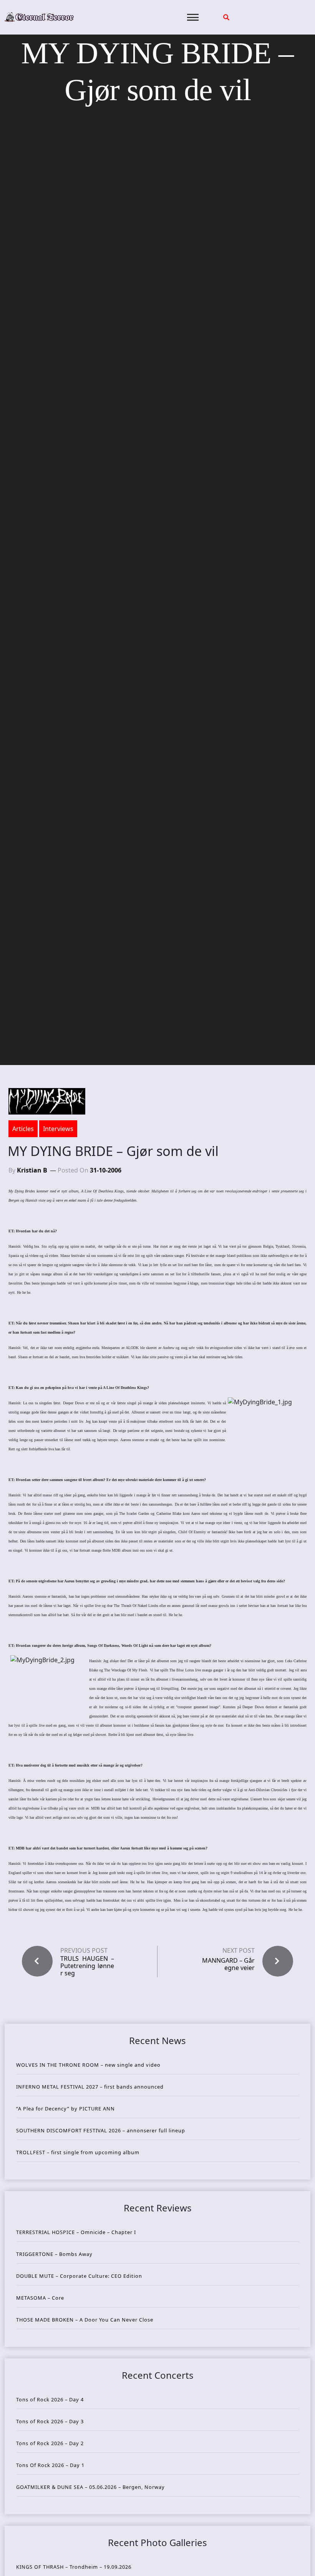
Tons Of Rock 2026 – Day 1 (50, 2465)
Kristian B (32, 1170)
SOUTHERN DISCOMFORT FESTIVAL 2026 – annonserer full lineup (101, 2130)
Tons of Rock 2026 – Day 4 (50, 2399)
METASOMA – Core (40, 2298)
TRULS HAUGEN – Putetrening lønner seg (87, 1966)
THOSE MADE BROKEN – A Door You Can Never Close (85, 2320)
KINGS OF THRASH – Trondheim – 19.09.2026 (74, 2567)
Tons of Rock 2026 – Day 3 (50, 2421)
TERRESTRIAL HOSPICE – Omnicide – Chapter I (76, 2232)
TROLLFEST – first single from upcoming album (78, 2152)
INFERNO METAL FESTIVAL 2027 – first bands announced (90, 2087)
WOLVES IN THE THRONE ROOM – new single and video (88, 2065)
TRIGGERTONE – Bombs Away (54, 2254)
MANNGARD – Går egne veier (228, 1964)
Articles (23, 1129)
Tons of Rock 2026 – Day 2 (50, 2443)
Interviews (58, 1129)
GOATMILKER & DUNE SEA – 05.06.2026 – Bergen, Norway (90, 2487)
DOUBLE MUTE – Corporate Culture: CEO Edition (79, 2276)
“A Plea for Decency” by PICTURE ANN (65, 2109)
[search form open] (226, 17)
